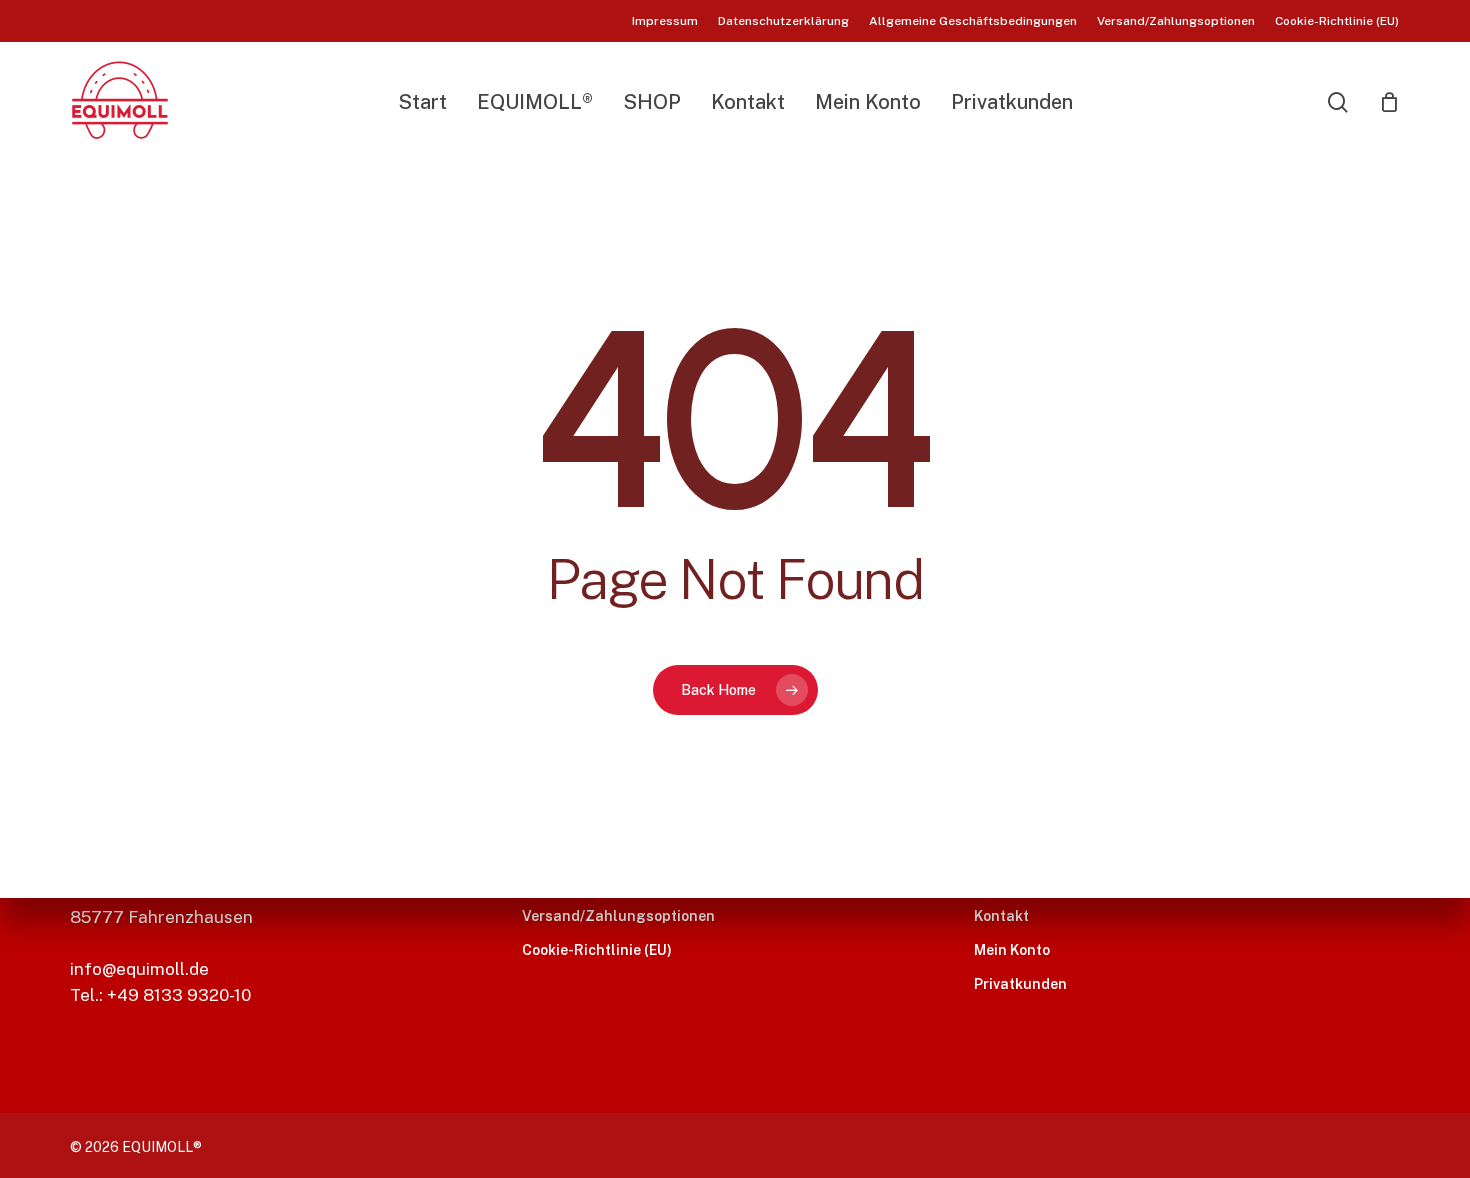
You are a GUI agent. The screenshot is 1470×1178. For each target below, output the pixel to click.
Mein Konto (1012, 950)
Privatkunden (1020, 984)
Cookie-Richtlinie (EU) (597, 950)
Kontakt (1001, 916)
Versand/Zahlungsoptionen (618, 916)
